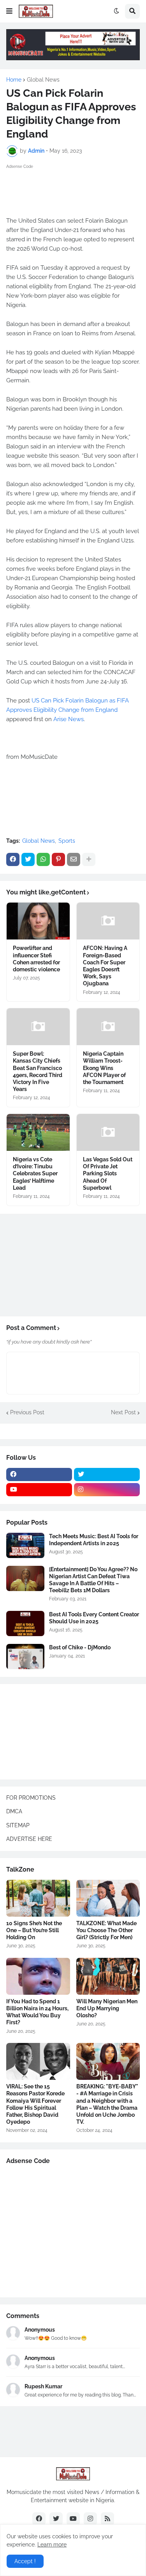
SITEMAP (18, 1825)
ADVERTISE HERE (29, 1839)
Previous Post (27, 1412)
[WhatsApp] (43, 859)
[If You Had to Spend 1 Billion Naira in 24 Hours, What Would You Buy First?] (38, 1976)
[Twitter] (28, 859)
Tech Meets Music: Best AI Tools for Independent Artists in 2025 (94, 1540)
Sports (67, 841)
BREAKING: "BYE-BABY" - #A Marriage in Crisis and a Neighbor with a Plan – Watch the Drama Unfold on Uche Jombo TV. (107, 2104)
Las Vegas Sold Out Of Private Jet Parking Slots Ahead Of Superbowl (108, 1174)
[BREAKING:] (108, 2061)
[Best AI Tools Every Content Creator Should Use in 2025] (25, 1624)
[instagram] (107, 1490)
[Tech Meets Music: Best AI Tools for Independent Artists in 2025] (25, 1545)
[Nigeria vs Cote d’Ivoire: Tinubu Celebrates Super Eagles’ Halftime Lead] (38, 1132)
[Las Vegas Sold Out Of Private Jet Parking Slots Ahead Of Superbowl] (108, 1132)
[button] (9, 11)
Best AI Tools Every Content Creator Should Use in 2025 (94, 1618)
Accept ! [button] (25, 2561)
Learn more (52, 2545)
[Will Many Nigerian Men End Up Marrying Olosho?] (108, 1976)
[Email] (74, 859)
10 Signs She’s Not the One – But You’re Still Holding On (34, 1930)
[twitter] (107, 1474)
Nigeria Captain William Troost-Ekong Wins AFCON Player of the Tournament (104, 1068)
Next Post (123, 1412)
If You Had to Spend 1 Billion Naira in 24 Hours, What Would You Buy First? (37, 2012)
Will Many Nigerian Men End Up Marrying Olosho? (107, 2008)
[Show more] (89, 859)
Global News (43, 80)
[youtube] (39, 1490)
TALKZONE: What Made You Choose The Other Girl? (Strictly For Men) (106, 1930)
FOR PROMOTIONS (31, 1798)
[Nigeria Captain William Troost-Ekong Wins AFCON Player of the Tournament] (108, 1027)
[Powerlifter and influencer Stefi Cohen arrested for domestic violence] (38, 921)
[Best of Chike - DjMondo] (25, 1657)
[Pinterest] (58, 859)
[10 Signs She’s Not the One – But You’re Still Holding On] (38, 1898)
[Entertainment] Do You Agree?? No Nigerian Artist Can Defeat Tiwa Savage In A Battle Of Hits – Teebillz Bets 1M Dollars (93, 1580)
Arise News (69, 719)
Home (14, 80)
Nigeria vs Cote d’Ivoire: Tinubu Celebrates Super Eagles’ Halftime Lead (35, 1174)
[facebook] (39, 1474)
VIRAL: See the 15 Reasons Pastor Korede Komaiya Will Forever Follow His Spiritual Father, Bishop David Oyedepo (35, 2104)
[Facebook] (13, 859)
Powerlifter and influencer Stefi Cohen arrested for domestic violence (36, 959)
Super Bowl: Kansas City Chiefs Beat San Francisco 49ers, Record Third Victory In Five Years (38, 1071)
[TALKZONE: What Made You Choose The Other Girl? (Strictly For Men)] (108, 1898)
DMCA (14, 1811)
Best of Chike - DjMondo (80, 1647)
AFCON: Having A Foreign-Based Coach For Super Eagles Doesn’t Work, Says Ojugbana (105, 966)
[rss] (107, 2519)
